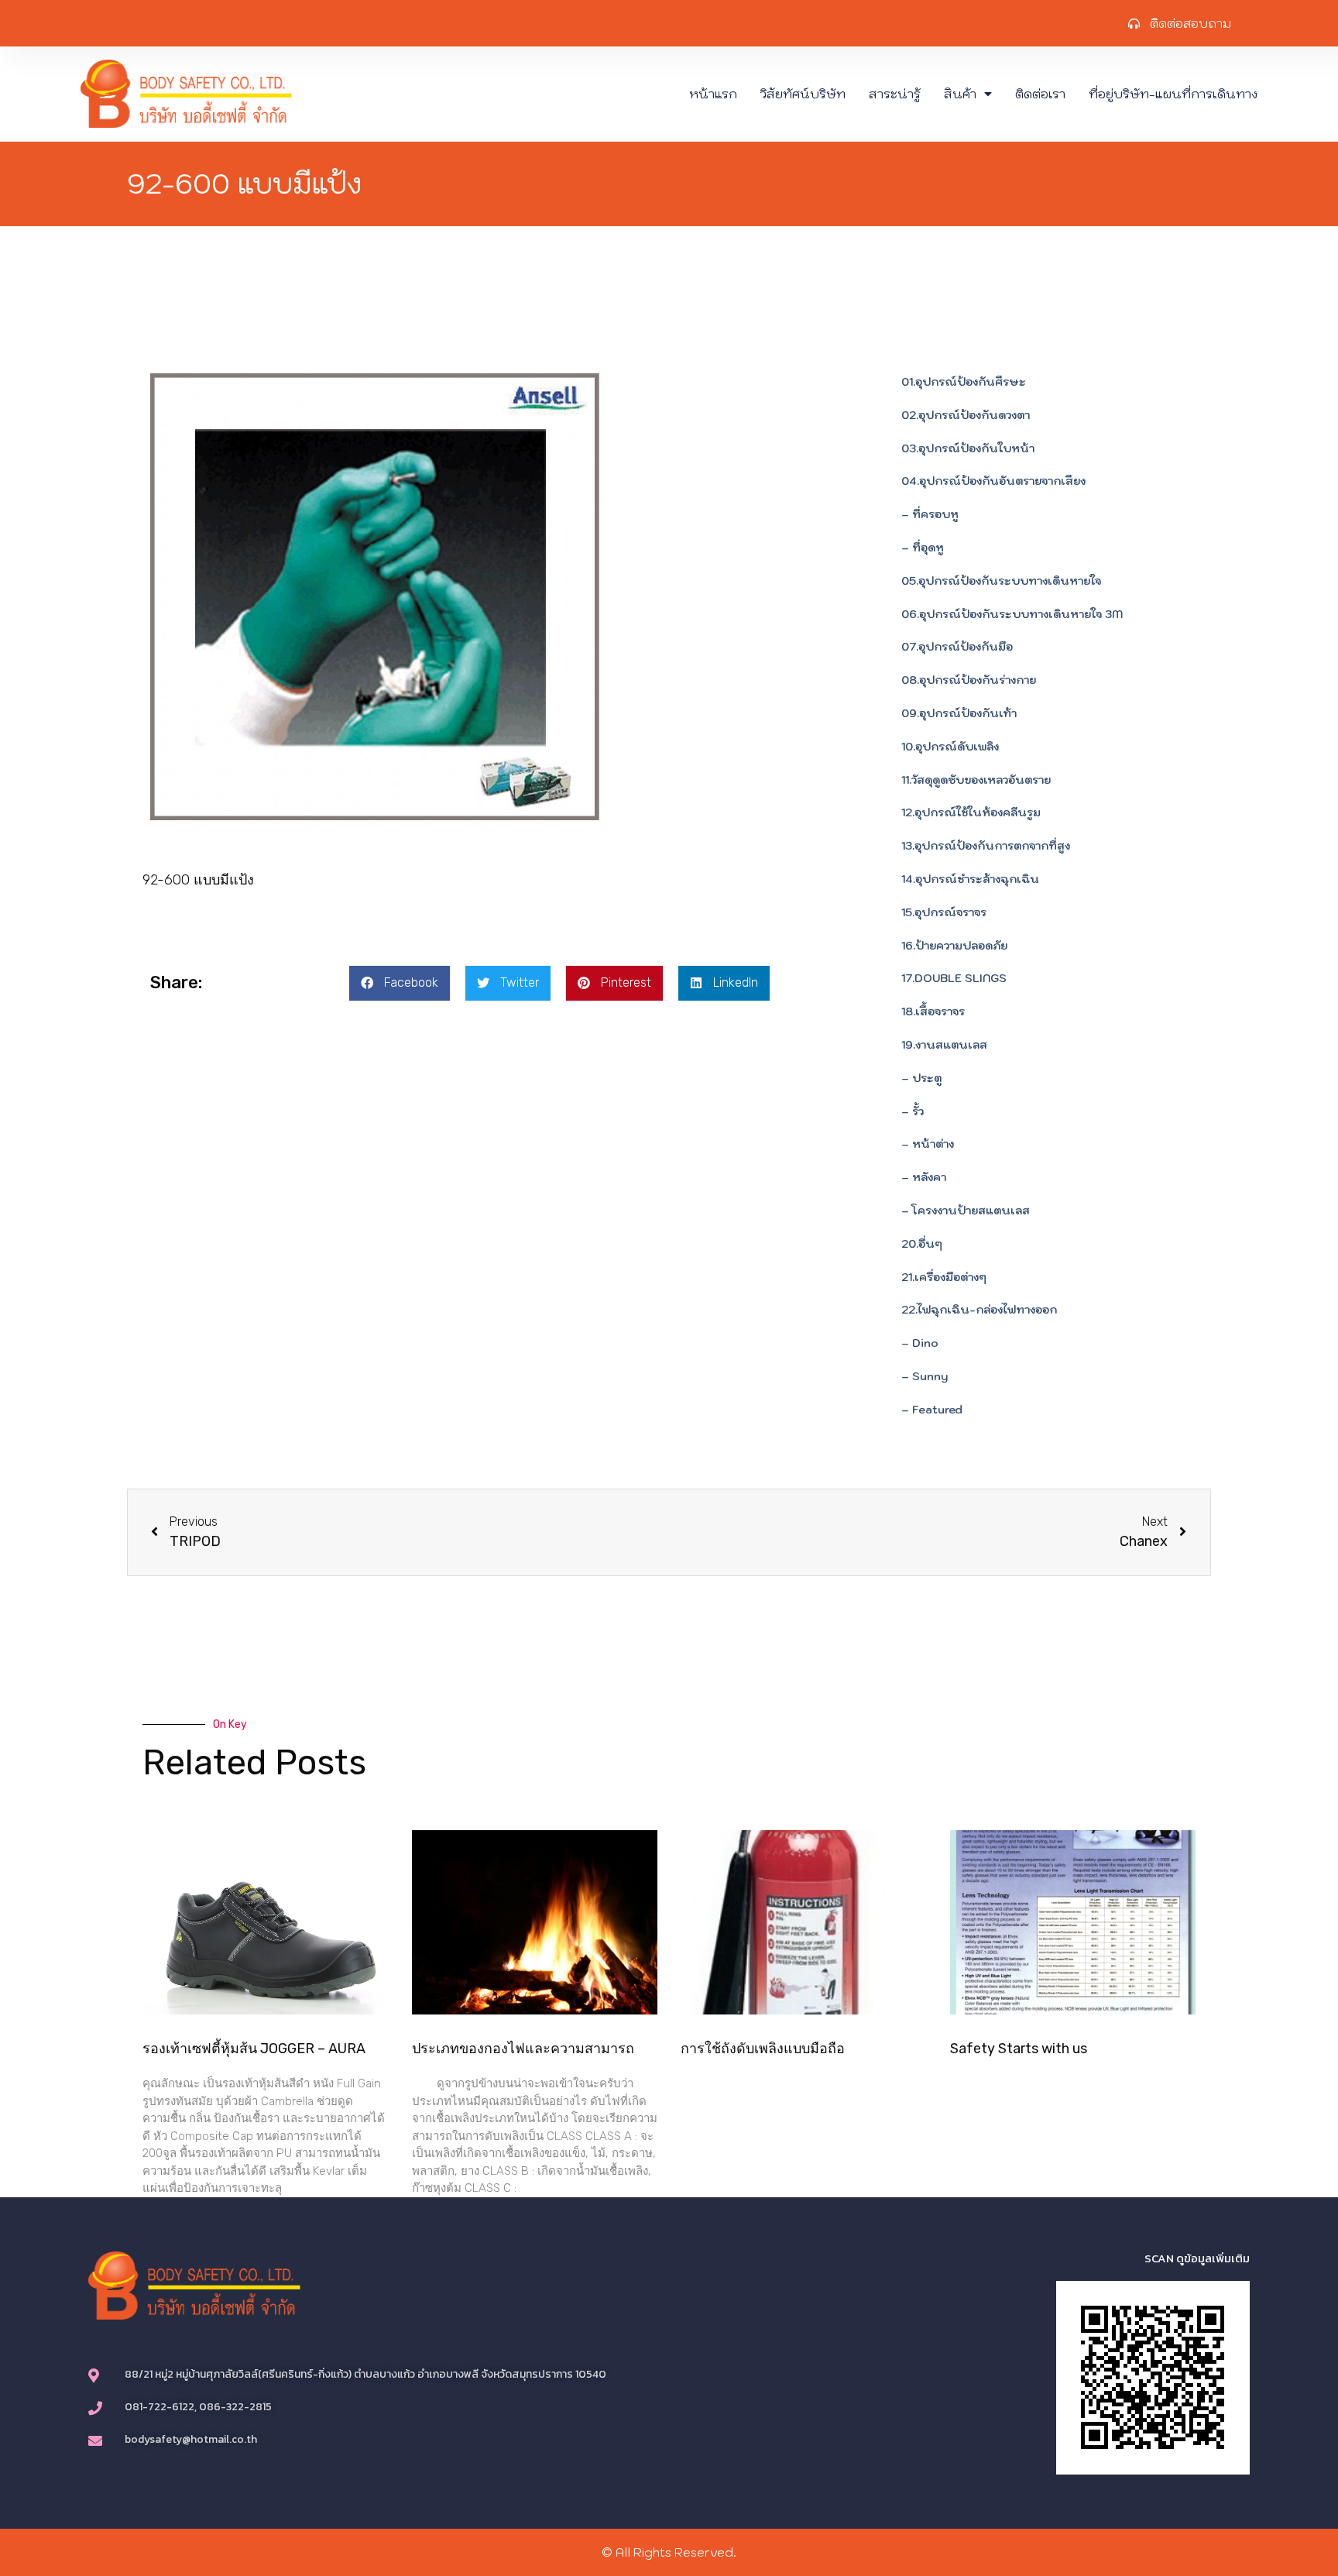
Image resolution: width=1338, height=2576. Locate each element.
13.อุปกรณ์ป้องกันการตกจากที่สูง (986, 846)
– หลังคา (924, 1177)
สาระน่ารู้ (895, 94)
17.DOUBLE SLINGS (954, 978)
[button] (400, 983)
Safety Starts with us (1019, 2049)
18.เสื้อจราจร (933, 1012)
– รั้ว (913, 1111)
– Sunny (925, 1376)
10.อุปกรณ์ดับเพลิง (950, 747)
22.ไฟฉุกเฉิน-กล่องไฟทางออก (979, 1310)
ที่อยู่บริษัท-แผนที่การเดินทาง (1173, 94)
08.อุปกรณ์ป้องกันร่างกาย (969, 680)
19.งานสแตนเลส (944, 1045)
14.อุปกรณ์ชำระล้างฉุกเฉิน (970, 879)
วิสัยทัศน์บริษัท (803, 94)
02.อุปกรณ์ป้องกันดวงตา (966, 415)
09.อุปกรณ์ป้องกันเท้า (959, 713)
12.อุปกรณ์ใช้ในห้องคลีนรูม (971, 812)
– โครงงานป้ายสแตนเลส (966, 1211)
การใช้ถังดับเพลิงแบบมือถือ (763, 2049)
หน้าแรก (713, 94)
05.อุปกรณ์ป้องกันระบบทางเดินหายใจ (1001, 581)
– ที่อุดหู (923, 548)
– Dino (920, 1343)
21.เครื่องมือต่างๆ (944, 1277)
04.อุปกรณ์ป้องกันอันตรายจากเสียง (993, 481)
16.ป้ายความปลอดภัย (954, 946)
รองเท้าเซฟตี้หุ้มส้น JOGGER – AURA (254, 2049)
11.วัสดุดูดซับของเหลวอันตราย (976, 780)
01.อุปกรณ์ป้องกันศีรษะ (964, 382)
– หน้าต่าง (928, 1144)
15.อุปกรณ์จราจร (944, 912)
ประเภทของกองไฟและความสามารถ (523, 2049)
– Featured (932, 1410)
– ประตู (921, 1078)
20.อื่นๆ (922, 1244)
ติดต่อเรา (1040, 94)
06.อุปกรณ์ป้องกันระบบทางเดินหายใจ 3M (1012, 614)
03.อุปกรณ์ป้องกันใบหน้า (968, 448)
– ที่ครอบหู (930, 514)
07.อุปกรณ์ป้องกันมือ (957, 647)
